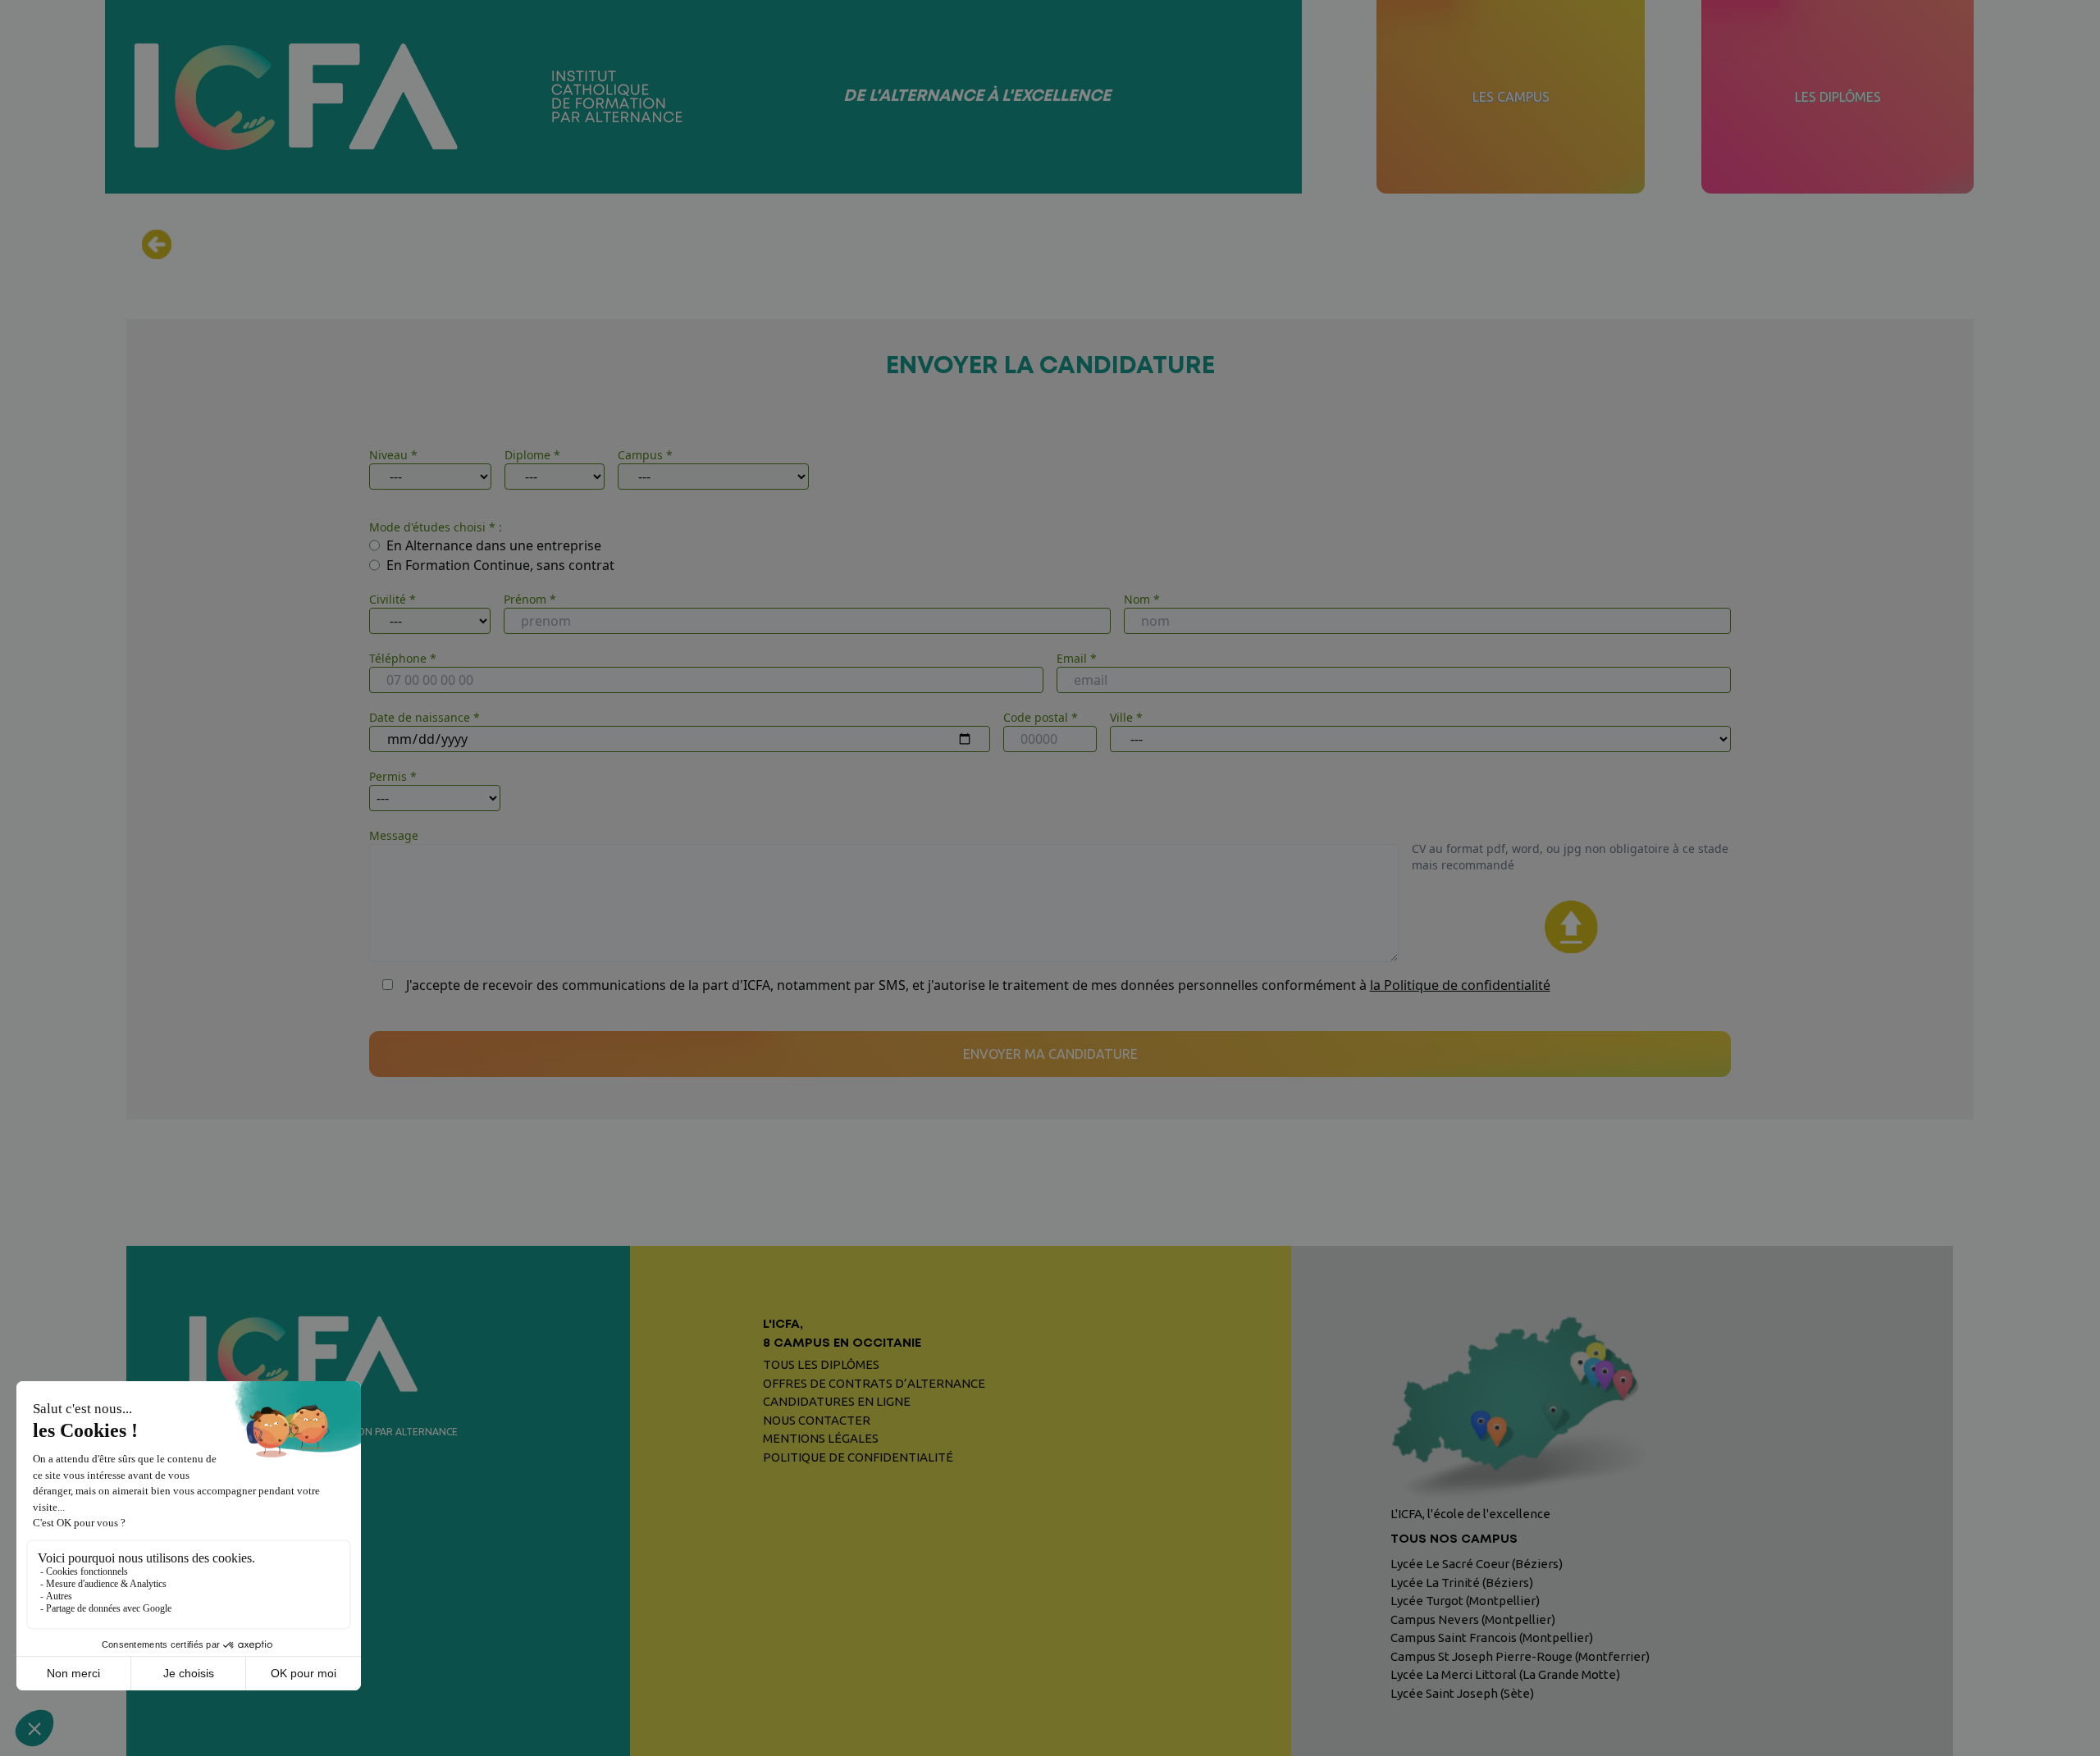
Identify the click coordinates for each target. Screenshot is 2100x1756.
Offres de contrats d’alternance (874, 1383)
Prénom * (530, 599)
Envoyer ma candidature (1050, 1054)
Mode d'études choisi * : (436, 527)
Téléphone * (403, 658)
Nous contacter (817, 1420)
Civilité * (393, 599)
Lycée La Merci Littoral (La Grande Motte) (1505, 1674)
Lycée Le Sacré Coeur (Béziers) (1477, 1564)
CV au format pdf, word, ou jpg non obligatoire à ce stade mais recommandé (1570, 857)
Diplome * (532, 455)
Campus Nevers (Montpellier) (1473, 1619)
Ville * (1126, 717)
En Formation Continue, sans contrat (500, 565)
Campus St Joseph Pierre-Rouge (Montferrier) (1520, 1656)
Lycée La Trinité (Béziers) (1462, 1583)
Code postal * (1041, 717)
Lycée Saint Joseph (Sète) (1462, 1693)
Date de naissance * (425, 717)
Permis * (393, 776)
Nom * (1142, 599)
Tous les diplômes (821, 1364)
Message (394, 835)
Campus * (645, 455)
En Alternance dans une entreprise (494, 545)
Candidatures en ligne (837, 1401)
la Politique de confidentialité (1460, 985)
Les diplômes (1838, 97)
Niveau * (393, 455)
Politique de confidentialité (858, 1457)
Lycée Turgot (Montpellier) (1465, 1601)
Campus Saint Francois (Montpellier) (1492, 1637)
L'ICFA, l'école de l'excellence (1470, 1526)
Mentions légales (821, 1438)
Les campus (1511, 97)
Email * (1077, 658)
